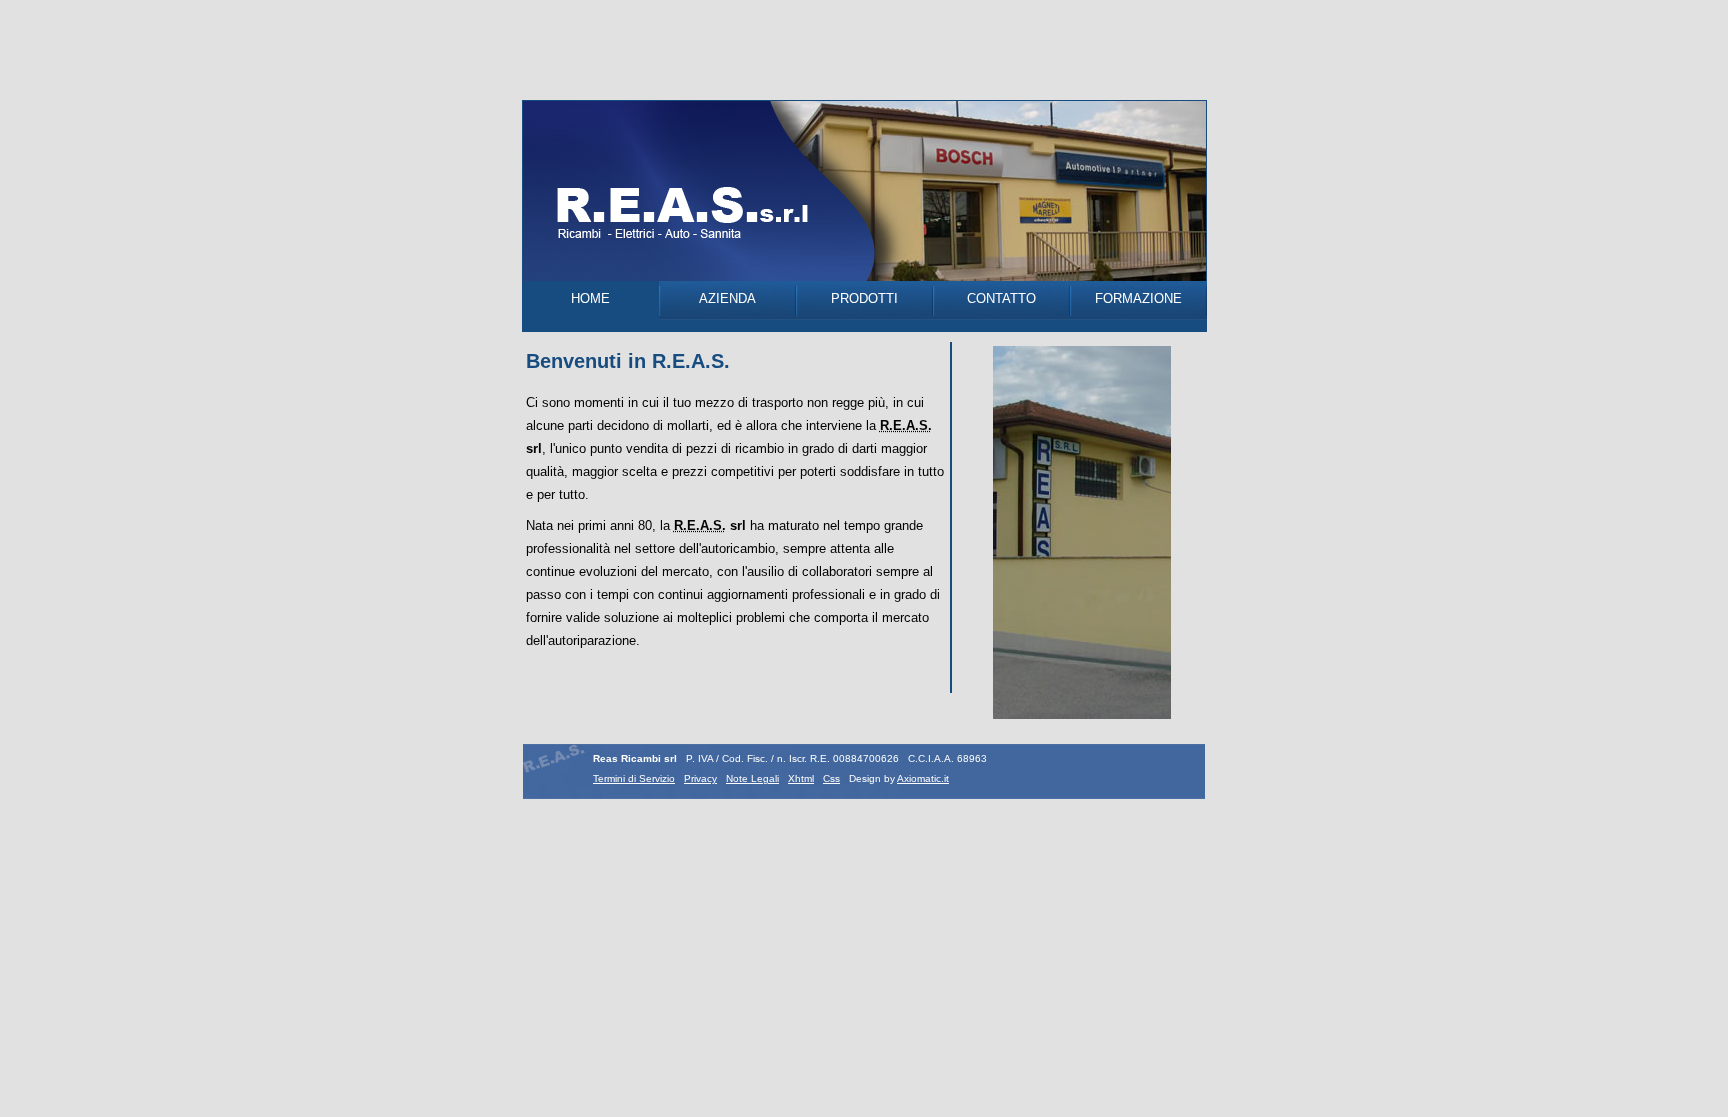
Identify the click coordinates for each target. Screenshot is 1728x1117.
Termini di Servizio (634, 778)
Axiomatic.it (923, 778)
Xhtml (801, 778)
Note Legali (752, 778)
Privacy (700, 778)
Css (831, 778)
